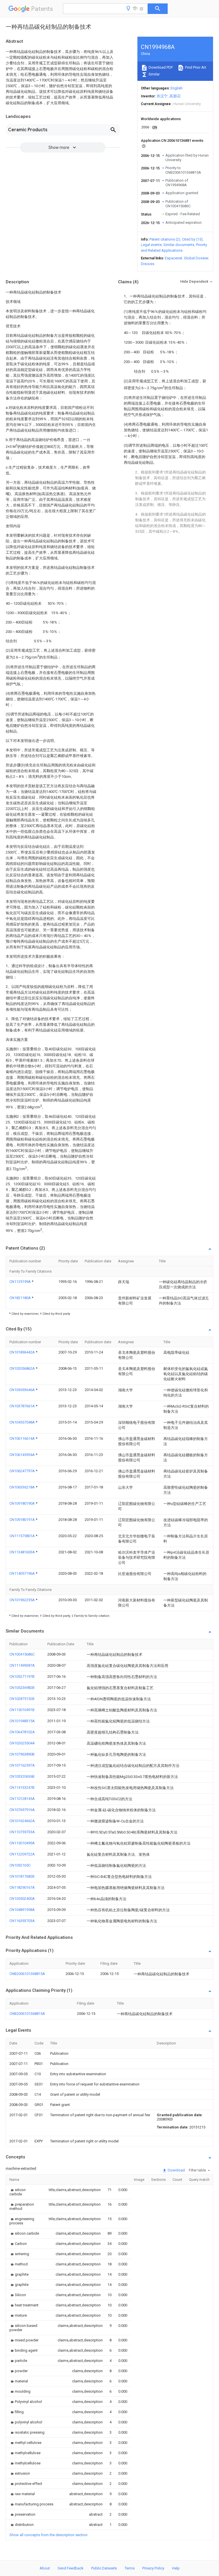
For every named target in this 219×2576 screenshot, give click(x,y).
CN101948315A (22, 1721)
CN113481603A (23, 1552)
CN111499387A (22, 1665)
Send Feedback (71, 2568)
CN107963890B (22, 1754)
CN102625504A (22, 1743)
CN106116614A (23, 1438)
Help (176, 2568)
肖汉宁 (162, 96)
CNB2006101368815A (27, 1974)
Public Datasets (104, 2568)
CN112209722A (22, 1854)
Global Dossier (196, 258)
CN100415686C (22, 1654)
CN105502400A (22, 1899)
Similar (154, 74)
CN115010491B (22, 1710)
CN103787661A (23, 1406)
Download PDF (160, 67)
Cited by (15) (192, 239)
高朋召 (175, 96)
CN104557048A (23, 1422)
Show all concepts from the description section (48, 2535)
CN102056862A (23, 1368)
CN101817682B (22, 1876)
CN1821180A (21, 1298)
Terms (130, 2568)
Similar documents (179, 245)
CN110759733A (22, 1832)
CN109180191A (23, 1520)
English (177, 88)
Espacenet (174, 258)
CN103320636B (22, 1776)
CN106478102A (22, 1732)
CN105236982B (22, 1688)
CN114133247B (22, 1788)
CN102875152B (22, 1699)
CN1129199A (21, 1282)
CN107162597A (22, 1765)
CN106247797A (23, 1471)
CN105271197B (22, 1676)
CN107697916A (22, 1810)
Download (176, 2170)
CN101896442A (23, 1352)
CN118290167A (22, 1887)
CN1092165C (20, 1865)
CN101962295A (23, 1600)
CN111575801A (23, 1536)
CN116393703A (22, 1921)
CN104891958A (22, 1910)
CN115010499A (22, 1843)
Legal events (151, 245)
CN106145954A (23, 1455)
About (45, 2568)
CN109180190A (23, 1503)
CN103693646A (23, 1390)
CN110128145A (22, 1799)
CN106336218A (23, 1487)
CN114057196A (23, 1573)
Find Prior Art (195, 67)
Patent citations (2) (165, 239)
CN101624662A (22, 1821)
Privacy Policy (153, 2568)
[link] (22, 2192)
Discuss (148, 264)
